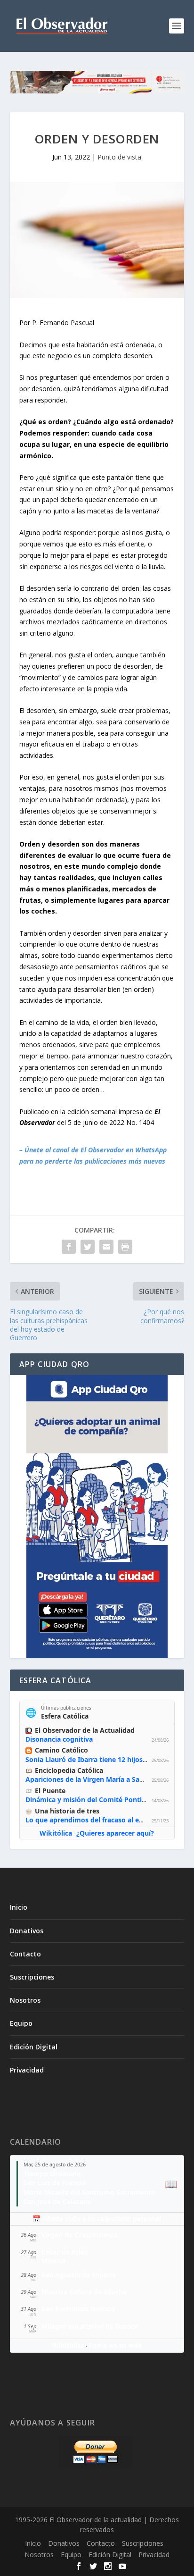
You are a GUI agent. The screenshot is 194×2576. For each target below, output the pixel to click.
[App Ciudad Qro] (97, 1517)
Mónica (53, 2261)
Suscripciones (32, 1977)
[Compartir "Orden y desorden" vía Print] (125, 1247)
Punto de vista (119, 157)
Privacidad (27, 2070)
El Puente (50, 1791)
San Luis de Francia (55, 2183)
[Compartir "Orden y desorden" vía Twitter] (88, 1247)
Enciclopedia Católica (69, 1770)
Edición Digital (34, 2047)
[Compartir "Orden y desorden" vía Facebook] (69, 1247)
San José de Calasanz (57, 2202)
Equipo (21, 2023)
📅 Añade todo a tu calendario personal (97, 2219)
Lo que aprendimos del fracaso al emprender (98, 1820)
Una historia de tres (67, 1811)
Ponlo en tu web (115, 2345)
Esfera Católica (65, 1716)
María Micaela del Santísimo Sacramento (89, 2192)
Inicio (19, 1907)
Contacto (25, 1954)
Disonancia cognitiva (59, 1739)
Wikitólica (56, 1833)
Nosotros (25, 2000)
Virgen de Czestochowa (79, 2235)
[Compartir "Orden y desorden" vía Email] (106, 1247)
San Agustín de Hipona (79, 2275)
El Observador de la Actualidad (85, 1730)
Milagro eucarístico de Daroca (90, 2326)
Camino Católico (61, 1750)
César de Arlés (65, 2252)
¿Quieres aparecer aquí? (115, 1833)
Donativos (27, 1931)
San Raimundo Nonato (78, 2309)
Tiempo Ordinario (52, 2174)
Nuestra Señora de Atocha (84, 2292)
